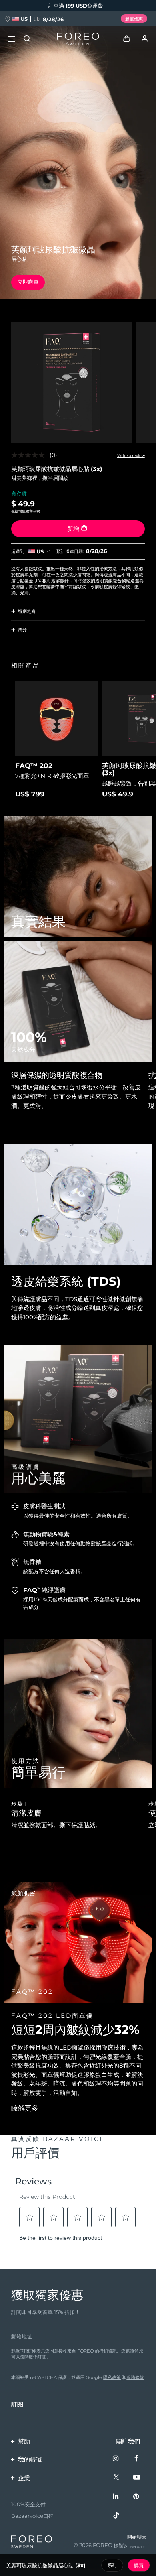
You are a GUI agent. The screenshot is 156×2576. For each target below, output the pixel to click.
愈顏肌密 (23, 1893)
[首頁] (78, 39)
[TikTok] (116, 2516)
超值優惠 (134, 19)
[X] (116, 2477)
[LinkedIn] (116, 2497)
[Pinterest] (137, 2497)
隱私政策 (112, 2377)
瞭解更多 (25, 2108)
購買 (139, 2565)
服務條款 (135, 2377)
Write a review (131, 456)
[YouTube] (137, 2477)
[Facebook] (137, 2459)
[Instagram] (116, 2459)
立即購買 (28, 282)
